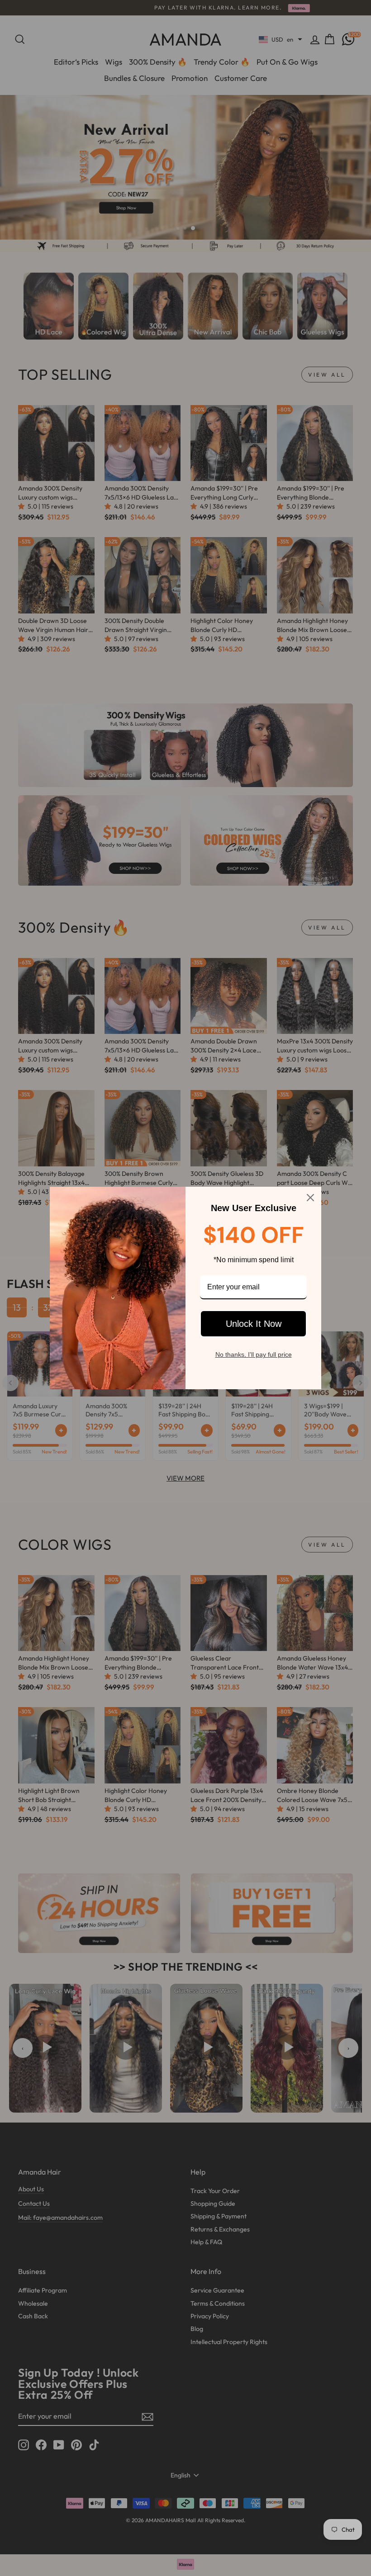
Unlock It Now (254, 1324)
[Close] (310, 1198)
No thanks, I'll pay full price (254, 1354)
